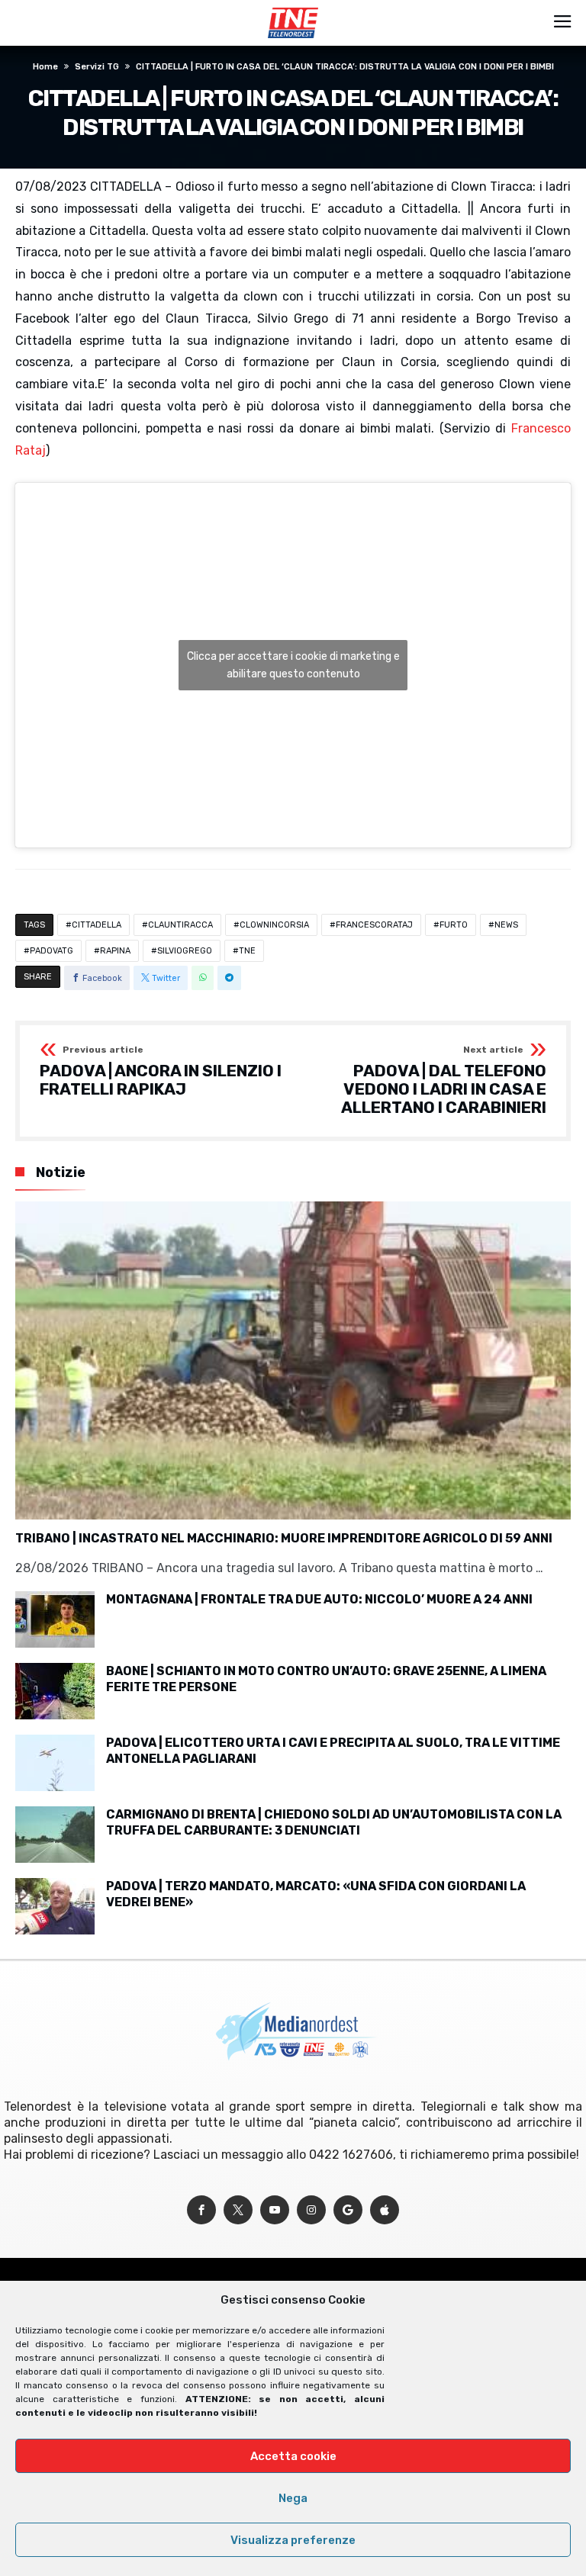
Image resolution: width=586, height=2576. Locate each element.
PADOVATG (52, 951)
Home (45, 67)
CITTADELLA (97, 925)
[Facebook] (201, 2210)
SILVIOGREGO (185, 951)
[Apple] (385, 2210)
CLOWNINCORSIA (274, 925)
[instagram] (311, 2210)
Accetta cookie (293, 2456)
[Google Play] (348, 2210)
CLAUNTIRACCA (180, 925)
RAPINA (115, 951)
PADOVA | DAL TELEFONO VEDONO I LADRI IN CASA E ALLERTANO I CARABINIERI (444, 1081)
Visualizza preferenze (293, 2540)
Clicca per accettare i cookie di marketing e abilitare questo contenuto (293, 665)
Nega (293, 2498)
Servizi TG (97, 67)
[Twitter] (238, 2210)
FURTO (454, 925)
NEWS (506, 925)
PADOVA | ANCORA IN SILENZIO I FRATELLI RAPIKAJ (161, 1071)
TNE (247, 951)
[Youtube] (275, 2210)
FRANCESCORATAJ (374, 925)
